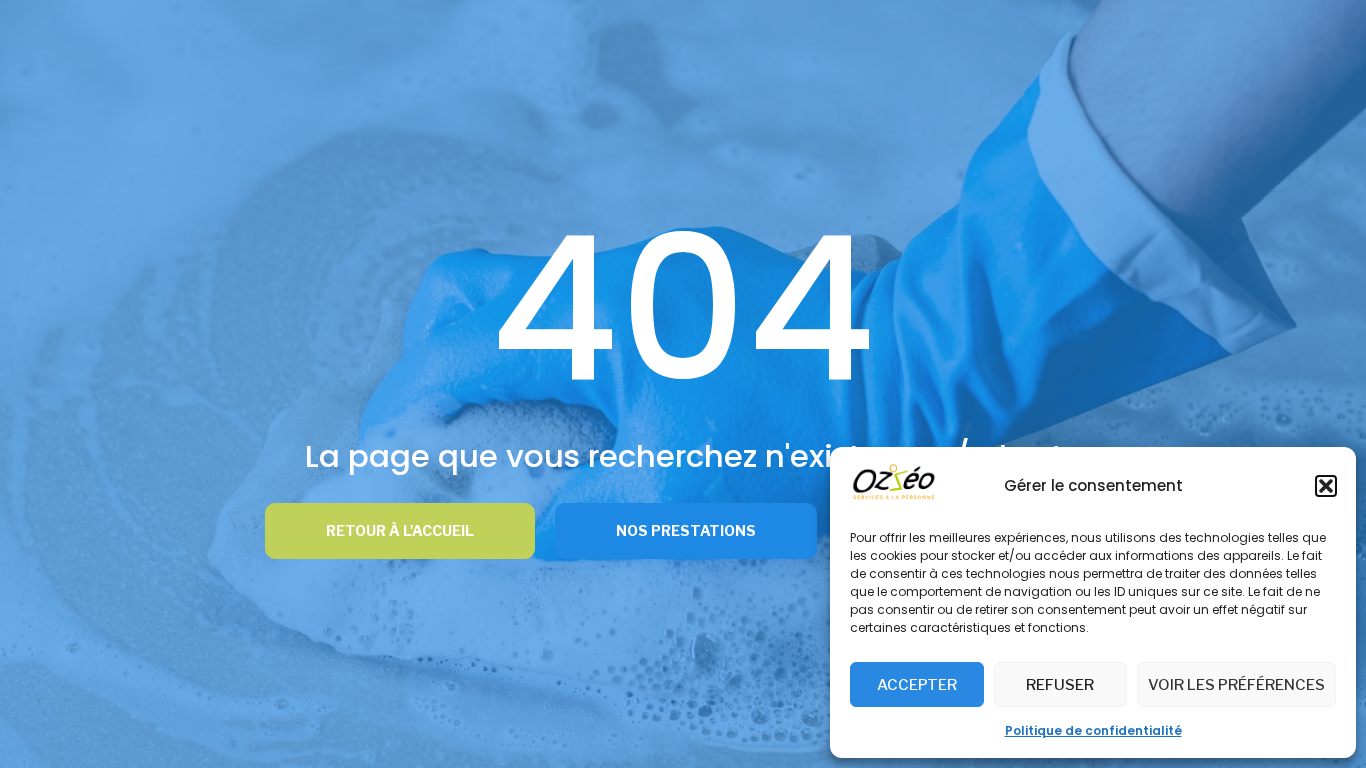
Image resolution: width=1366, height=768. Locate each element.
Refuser (1060, 685)
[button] (1326, 486)
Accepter (917, 685)
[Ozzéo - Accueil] (893, 496)
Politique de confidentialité (1093, 730)
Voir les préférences (1236, 685)
